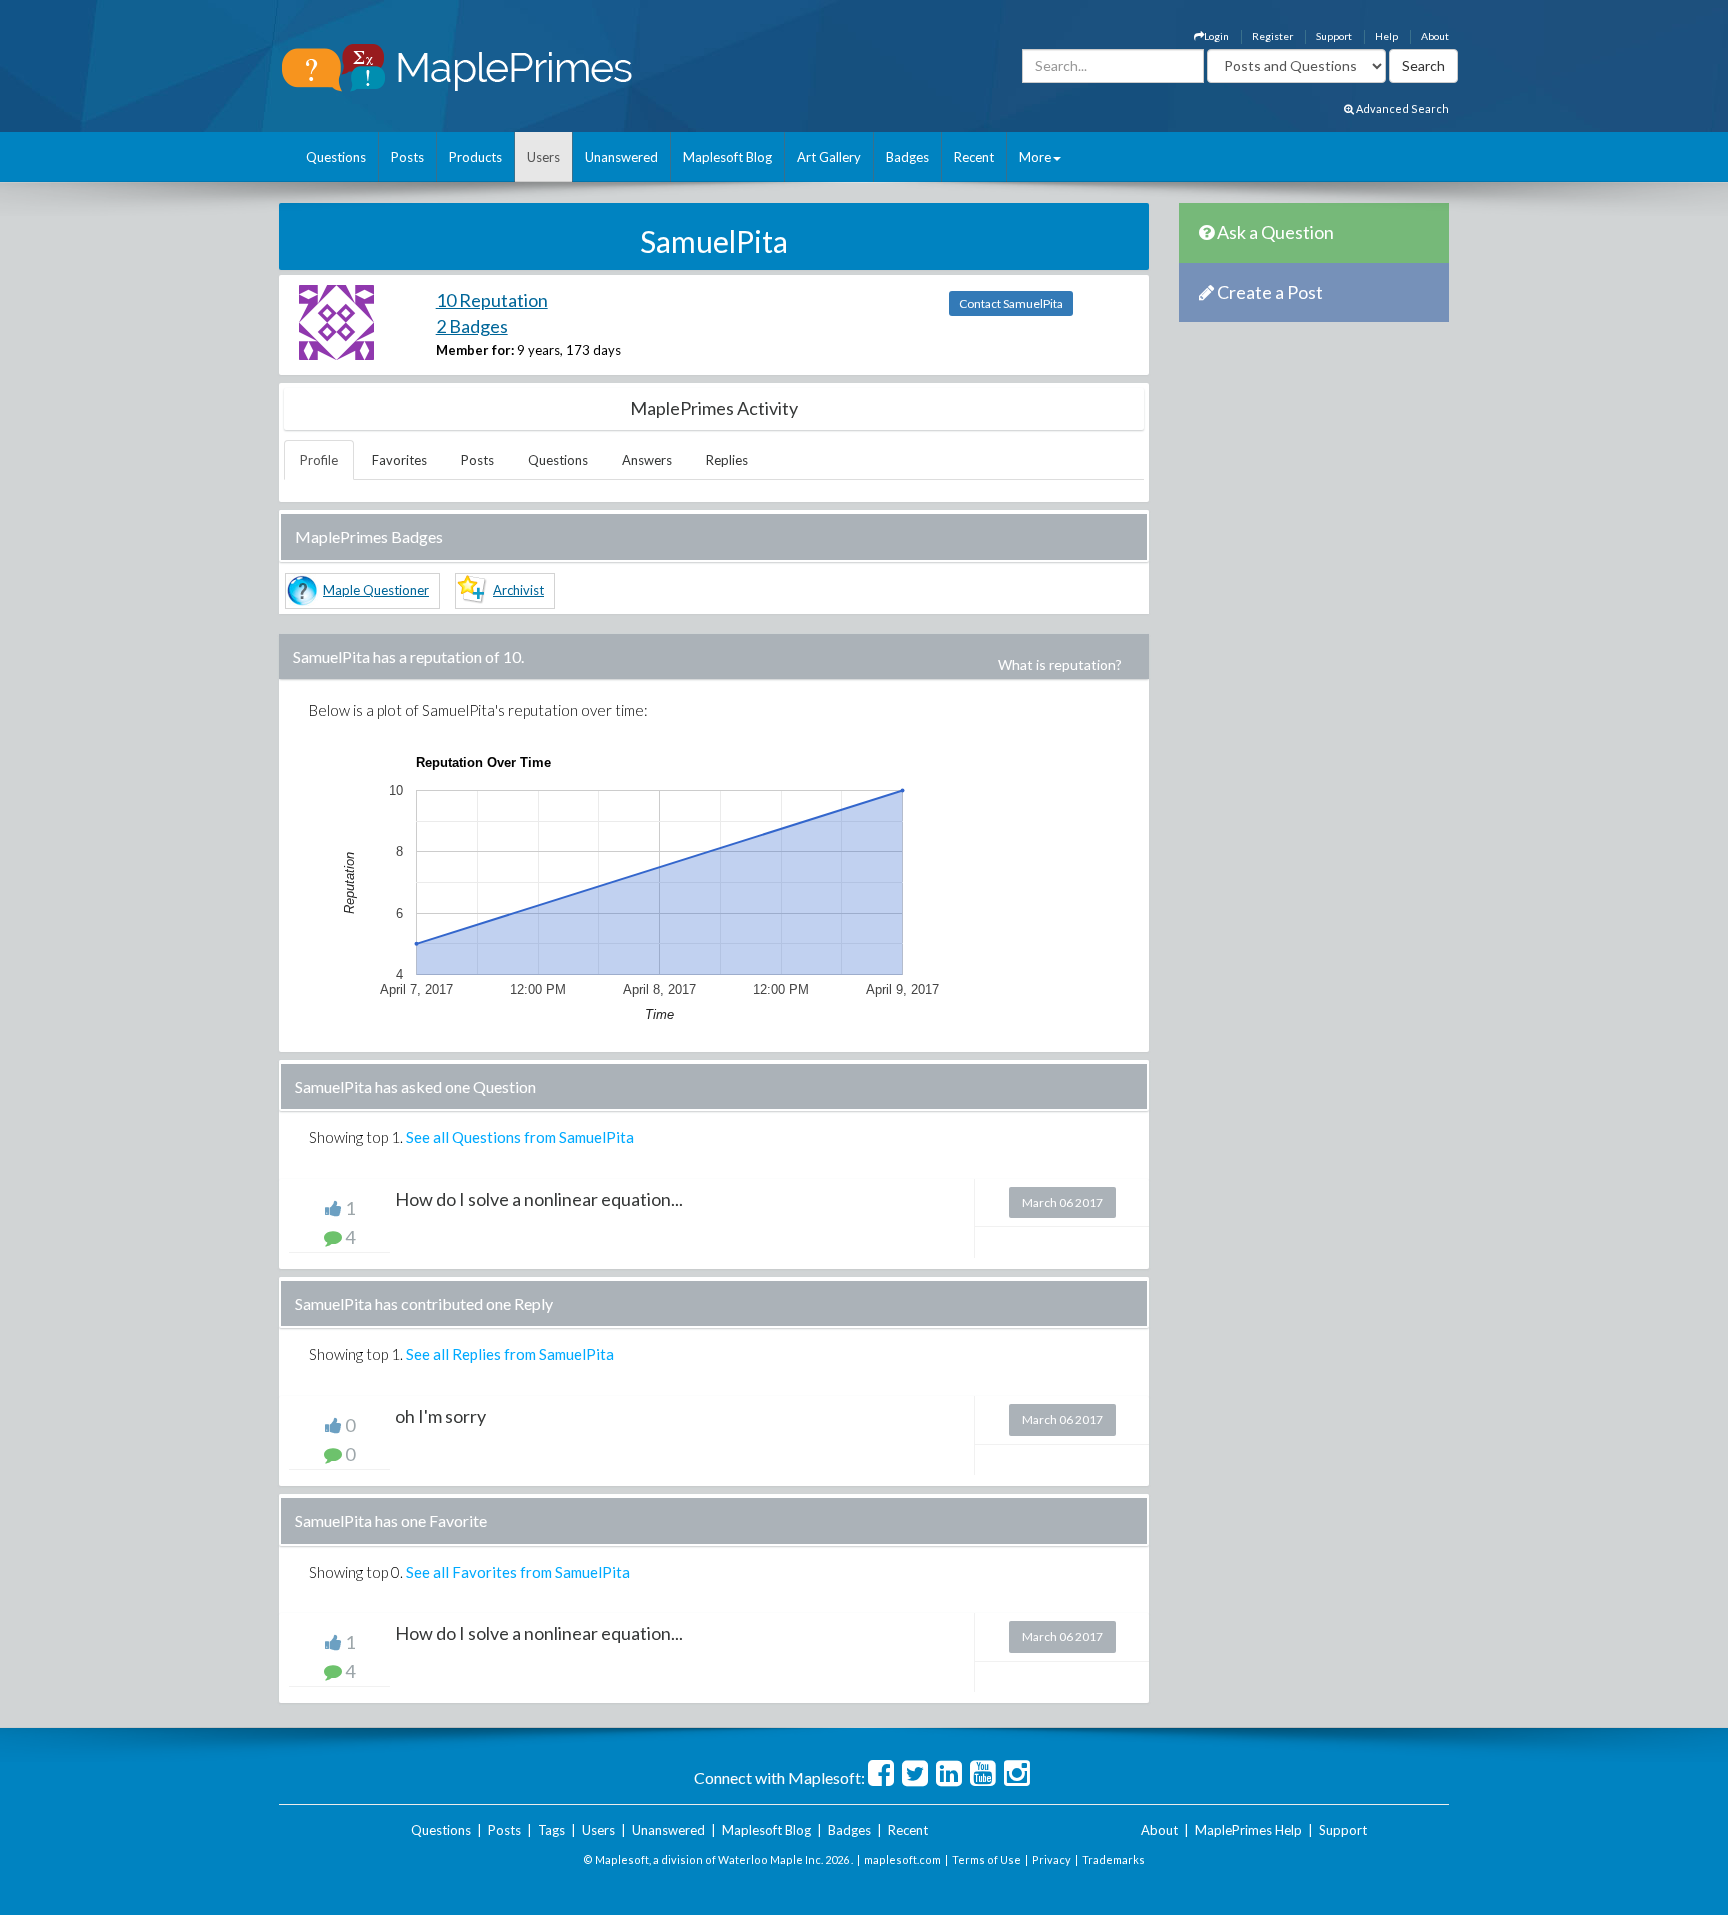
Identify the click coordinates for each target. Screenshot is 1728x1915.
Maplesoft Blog (727, 157)
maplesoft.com (902, 1859)
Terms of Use (986, 1859)
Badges (907, 157)
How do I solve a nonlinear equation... (539, 1199)
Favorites (399, 460)
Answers (647, 460)
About (1435, 36)
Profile (319, 460)
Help (1386, 36)
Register (1272, 36)
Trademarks (1113, 1859)
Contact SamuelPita (1011, 303)
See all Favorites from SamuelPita (518, 1572)
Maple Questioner (376, 590)
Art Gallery (829, 157)
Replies (727, 460)
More (1035, 157)
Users (543, 157)
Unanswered (621, 157)
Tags (551, 1830)
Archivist (518, 590)
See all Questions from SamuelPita (520, 1137)
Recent (974, 157)
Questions (336, 157)
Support (1334, 36)
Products (475, 157)
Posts (407, 157)
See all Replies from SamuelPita (510, 1354)
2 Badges (472, 326)
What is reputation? (1060, 664)
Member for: (475, 350)
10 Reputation (492, 300)
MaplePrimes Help (1248, 1830)
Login (1216, 36)
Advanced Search (1401, 108)
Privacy (1051, 1859)
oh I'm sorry (440, 1416)
